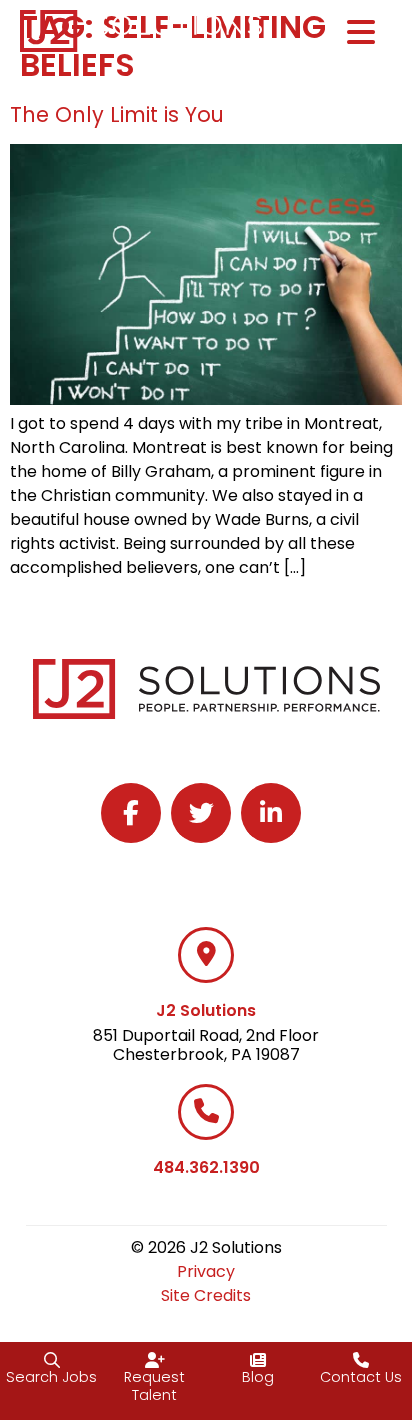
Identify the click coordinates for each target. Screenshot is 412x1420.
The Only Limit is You (117, 114)
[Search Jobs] (52, 1360)
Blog (258, 1377)
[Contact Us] (361, 1360)
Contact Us (361, 1377)
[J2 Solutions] (206, 955)
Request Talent (154, 1386)
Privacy (206, 1271)
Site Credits (206, 1295)
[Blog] (258, 1360)
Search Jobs (51, 1377)
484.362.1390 (206, 1167)
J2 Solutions (206, 1010)
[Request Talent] (155, 1360)
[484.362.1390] (206, 1112)
